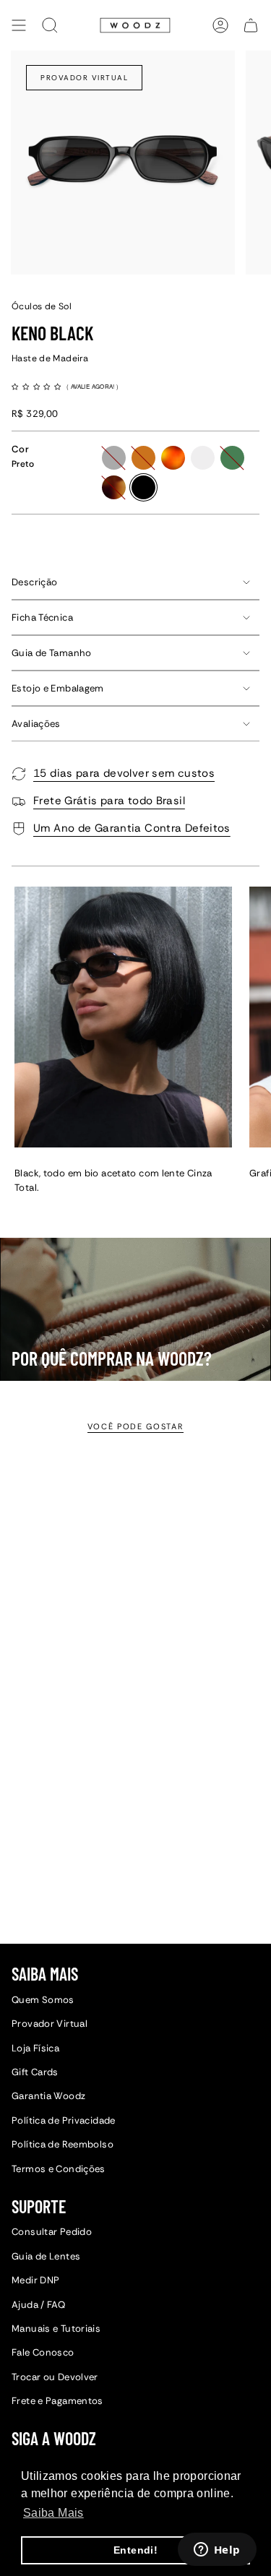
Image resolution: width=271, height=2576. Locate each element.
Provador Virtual (84, 78)
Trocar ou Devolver (55, 2377)
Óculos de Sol (42, 306)
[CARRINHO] (251, 25)
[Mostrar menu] (19, 25)
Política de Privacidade (64, 2120)
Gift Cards (35, 2072)
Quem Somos (43, 2000)
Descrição (34, 582)
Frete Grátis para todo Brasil (109, 801)
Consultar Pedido (52, 2232)
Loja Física (35, 2048)
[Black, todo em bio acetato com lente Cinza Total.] (123, 1017)
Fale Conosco (43, 2352)
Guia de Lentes (46, 2256)
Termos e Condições (59, 2169)
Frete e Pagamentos (57, 2401)
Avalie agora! (94, 386)
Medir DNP (35, 2280)
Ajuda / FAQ (38, 2305)
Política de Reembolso (63, 2144)
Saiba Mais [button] (53, 2513)
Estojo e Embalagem (58, 688)
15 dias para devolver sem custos (124, 773)
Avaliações (36, 724)
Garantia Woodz (48, 2096)
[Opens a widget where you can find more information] (217, 2551)
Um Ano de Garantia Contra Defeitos (132, 828)
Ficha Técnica (42, 617)
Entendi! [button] (135, 2550)
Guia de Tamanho (52, 653)
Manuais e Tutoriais (56, 2329)
